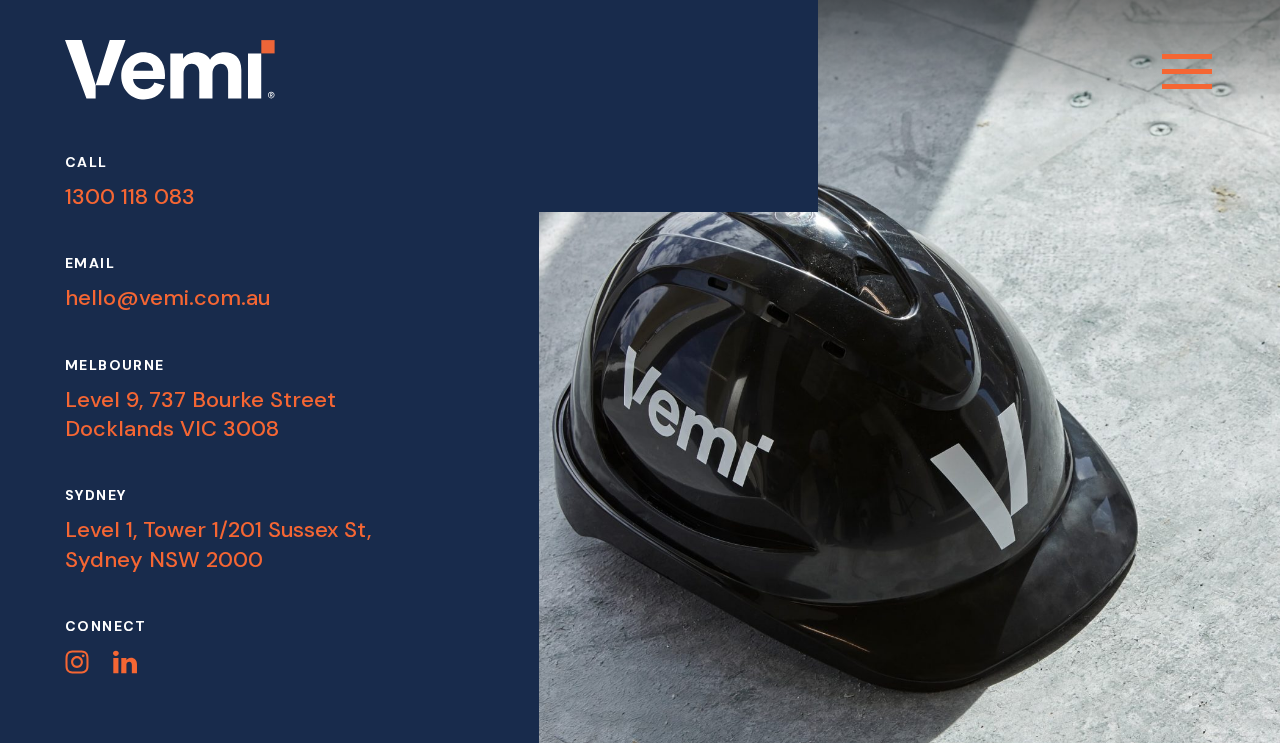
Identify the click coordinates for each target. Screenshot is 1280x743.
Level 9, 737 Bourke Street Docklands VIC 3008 (200, 414)
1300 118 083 (130, 196)
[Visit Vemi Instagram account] (77, 662)
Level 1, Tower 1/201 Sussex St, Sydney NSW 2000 (218, 544)
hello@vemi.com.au (167, 297)
